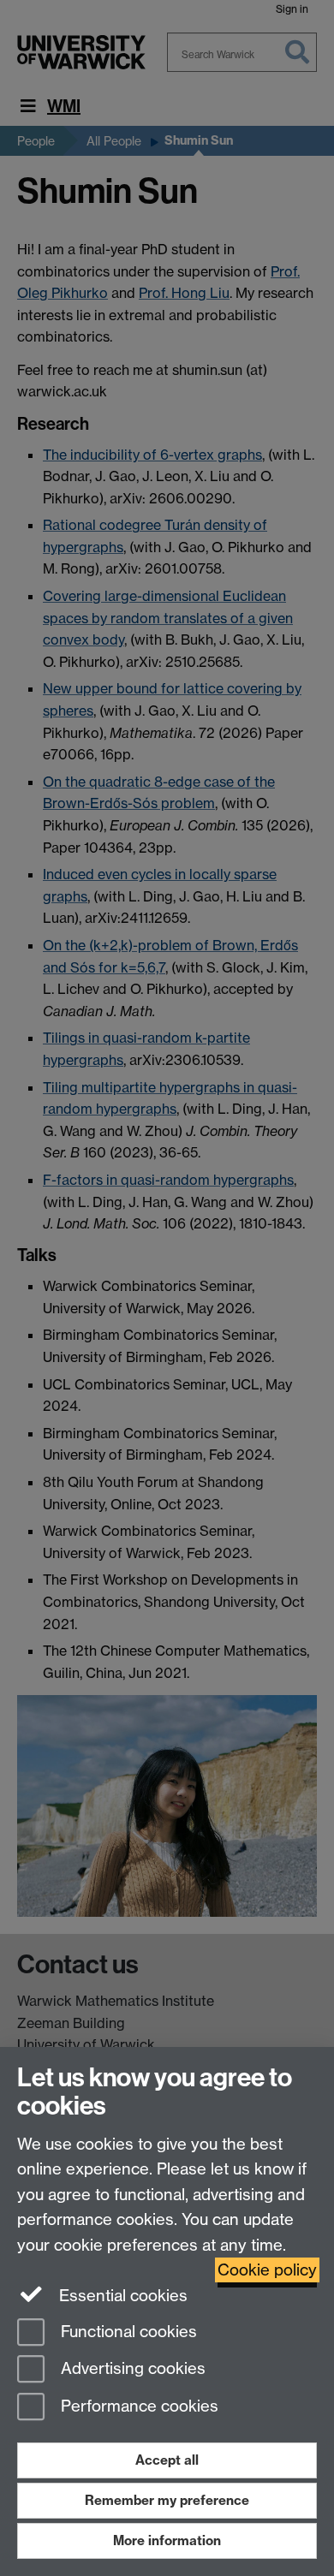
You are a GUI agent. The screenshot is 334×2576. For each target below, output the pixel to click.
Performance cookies (137, 2407)
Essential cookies (121, 2296)
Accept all (167, 2460)
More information (167, 2540)
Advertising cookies (131, 2369)
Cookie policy (267, 2270)
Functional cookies (127, 2332)
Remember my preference (167, 2500)
